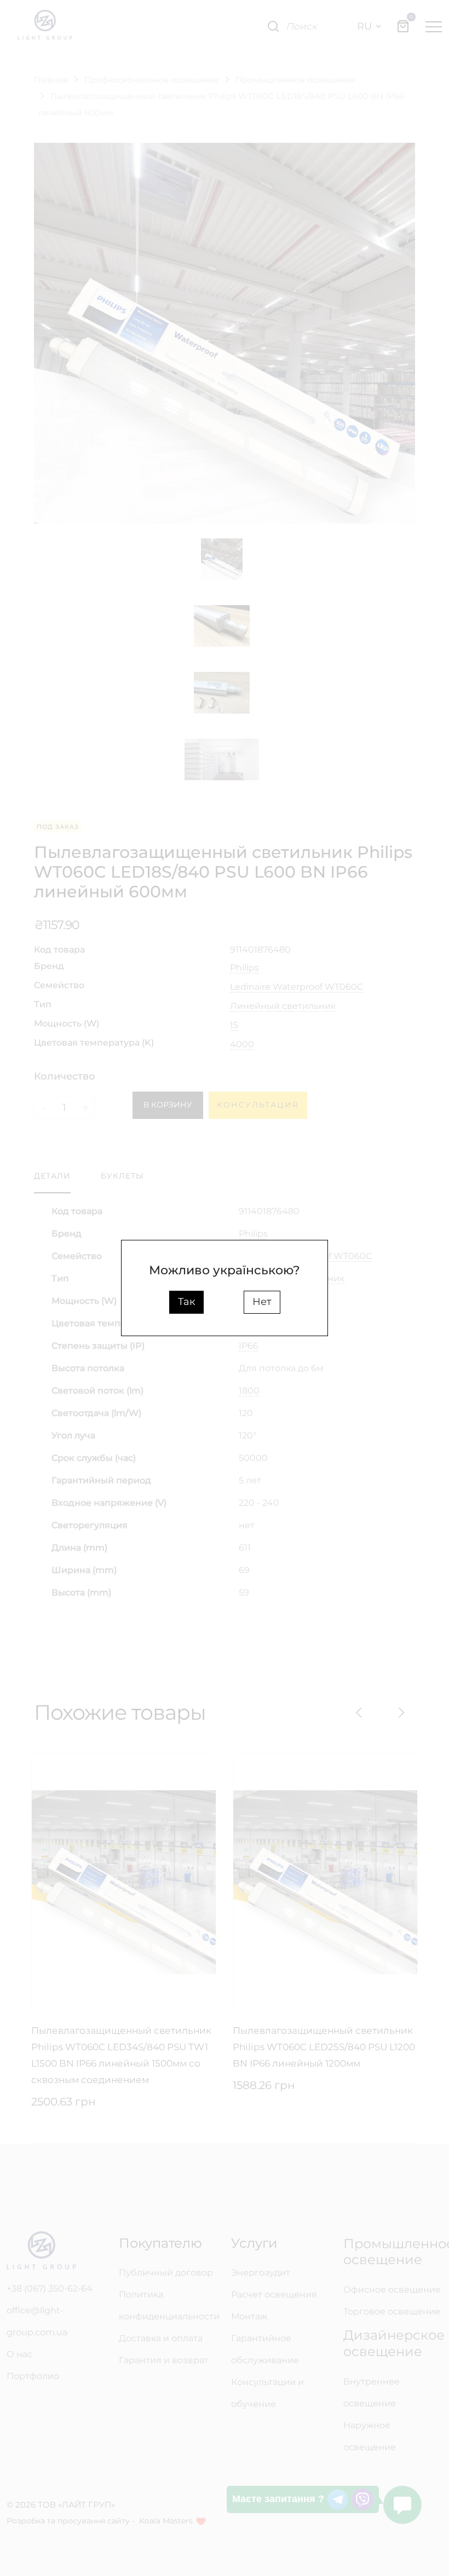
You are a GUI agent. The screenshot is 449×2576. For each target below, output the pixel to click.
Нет (262, 1302)
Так (186, 1302)
